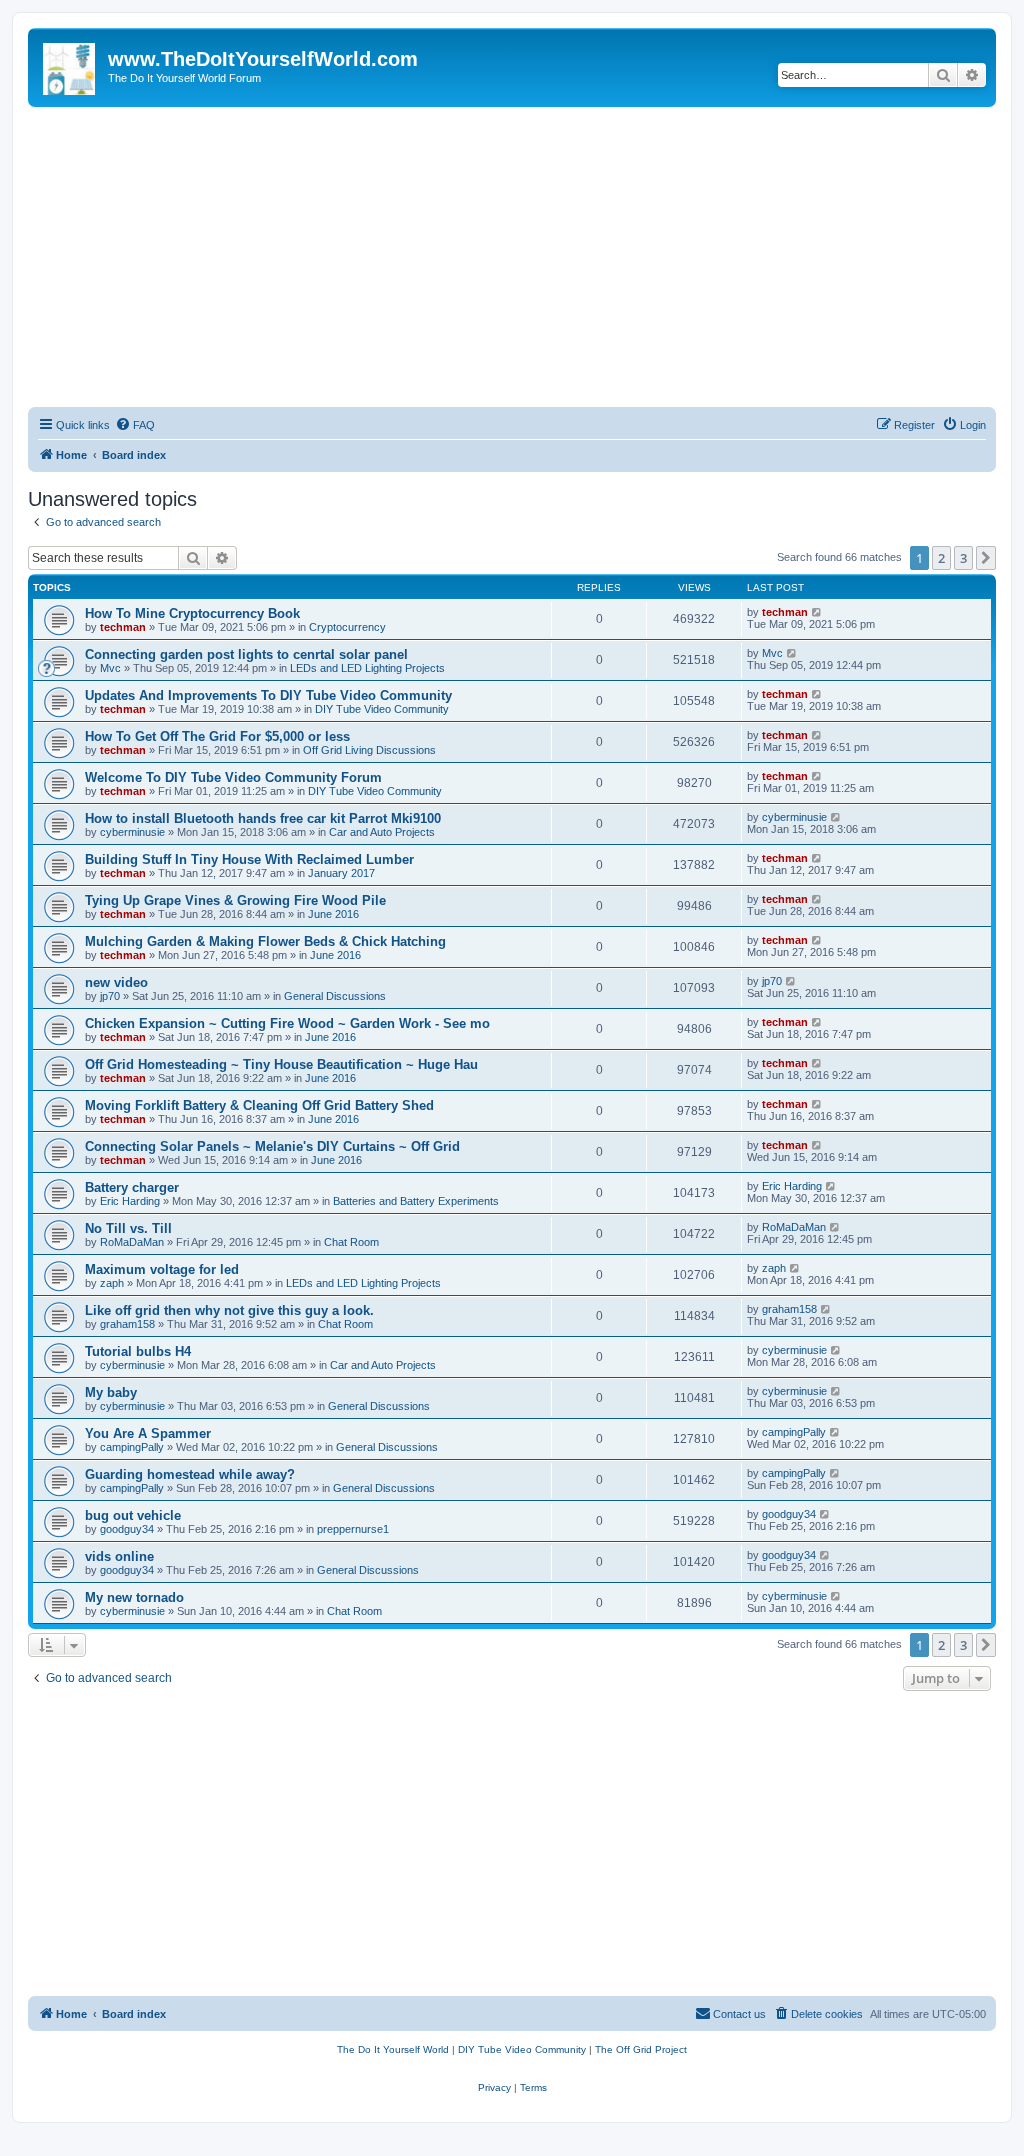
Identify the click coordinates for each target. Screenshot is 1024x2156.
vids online (119, 1556)
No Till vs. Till (128, 1228)
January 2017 (341, 873)
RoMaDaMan (132, 1242)
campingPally (132, 1447)
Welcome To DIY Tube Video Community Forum (233, 777)
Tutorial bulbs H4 (138, 1351)
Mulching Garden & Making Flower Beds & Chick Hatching (265, 941)
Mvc (110, 668)
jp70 (110, 996)
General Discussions (335, 996)
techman (123, 627)
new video (116, 982)
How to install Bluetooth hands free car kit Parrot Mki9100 (263, 818)
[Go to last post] (817, 612)
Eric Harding (130, 1201)
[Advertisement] (512, 257)
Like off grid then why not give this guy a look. (229, 1310)
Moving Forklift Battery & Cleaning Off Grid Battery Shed (259, 1105)
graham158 (127, 1324)
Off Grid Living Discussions (369, 750)
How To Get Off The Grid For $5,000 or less (217, 736)
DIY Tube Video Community (382, 709)
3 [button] (963, 558)
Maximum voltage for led (162, 1269)
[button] (986, 558)
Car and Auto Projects (382, 832)
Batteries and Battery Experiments (416, 1201)
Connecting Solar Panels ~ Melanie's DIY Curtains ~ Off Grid (272, 1146)
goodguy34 (127, 1529)
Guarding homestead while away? (190, 1474)
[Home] (70, 65)
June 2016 (333, 914)
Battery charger (132, 1187)
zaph (112, 1283)
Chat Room (351, 1242)
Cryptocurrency (347, 627)
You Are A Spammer (148, 1433)
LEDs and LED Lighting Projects (367, 668)
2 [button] (941, 558)
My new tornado (134, 1597)
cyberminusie (132, 832)
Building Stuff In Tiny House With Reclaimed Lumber (249, 859)
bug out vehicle (133, 1515)
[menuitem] (135, 425)
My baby (111, 1392)
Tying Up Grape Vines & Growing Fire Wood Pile (235, 900)
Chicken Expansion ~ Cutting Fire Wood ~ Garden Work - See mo (287, 1023)
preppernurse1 (353, 1529)
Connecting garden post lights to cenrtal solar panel (246, 654)
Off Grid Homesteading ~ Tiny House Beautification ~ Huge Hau (281, 1064)
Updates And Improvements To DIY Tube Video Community (268, 695)
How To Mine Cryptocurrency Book (192, 613)
